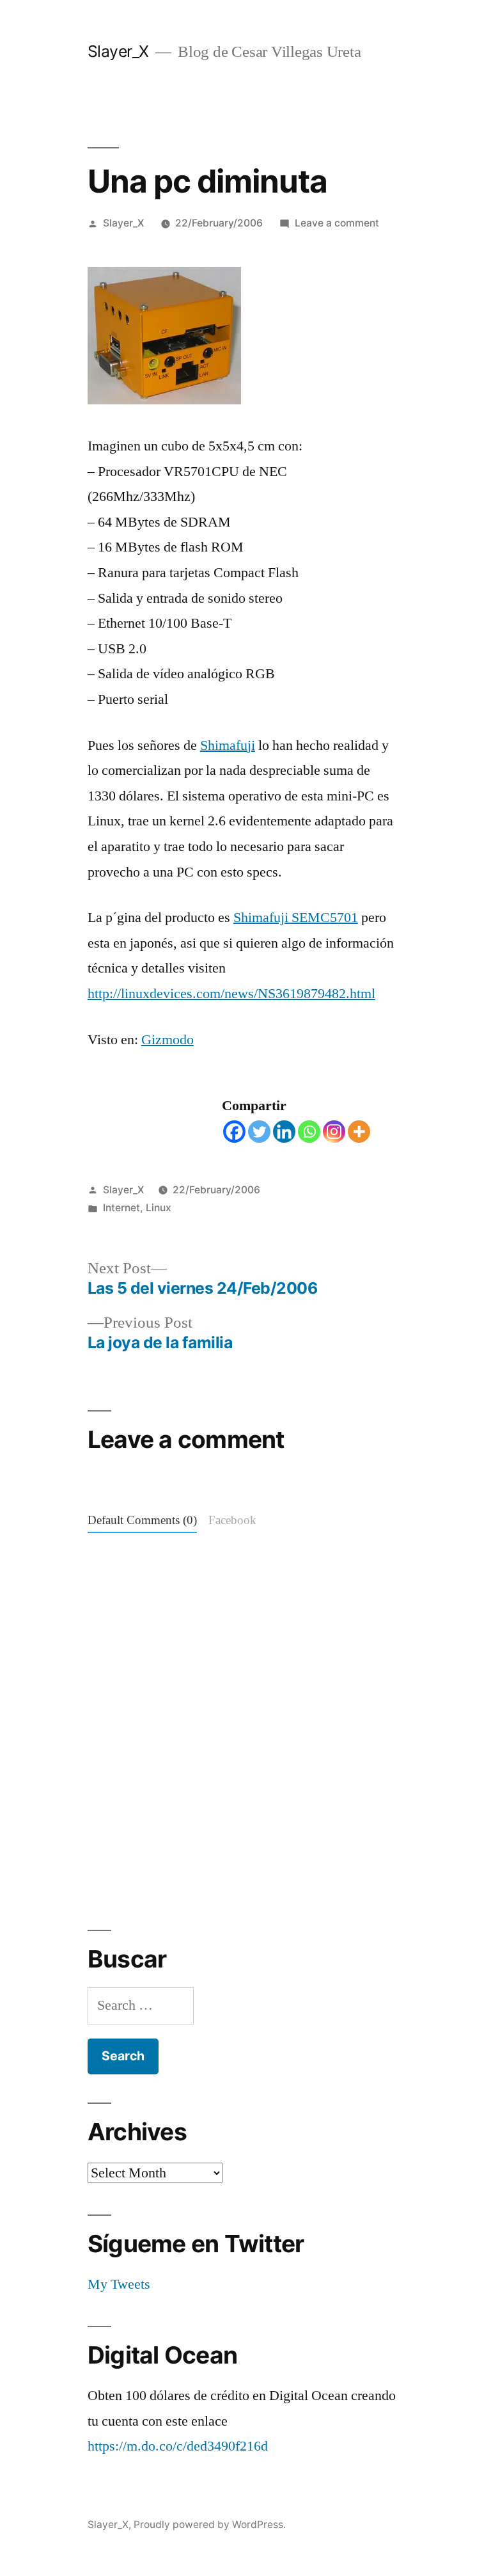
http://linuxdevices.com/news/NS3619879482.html (231, 994)
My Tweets (119, 2284)
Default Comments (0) (142, 1521)
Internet (121, 1208)
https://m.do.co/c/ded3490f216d (178, 2446)
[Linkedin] (284, 1132)
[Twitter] (259, 1132)
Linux (159, 1208)
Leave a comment (337, 223)
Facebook (232, 1521)
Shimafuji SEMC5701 (296, 918)
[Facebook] (234, 1132)
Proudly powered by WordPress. (210, 2524)
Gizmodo (168, 1040)
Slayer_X (118, 51)
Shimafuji (228, 745)
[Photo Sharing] (164, 400)
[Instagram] (334, 1132)
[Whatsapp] (309, 1132)
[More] (359, 1132)
